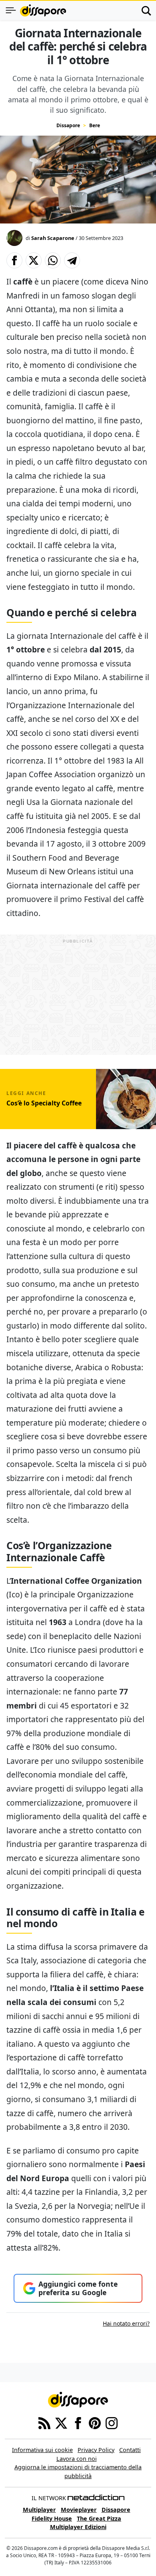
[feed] (44, 2422)
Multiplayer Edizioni (78, 2527)
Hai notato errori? (126, 2323)
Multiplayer (39, 2510)
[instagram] (112, 2422)
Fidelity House (52, 2518)
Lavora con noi (77, 2459)
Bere (95, 125)
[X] (61, 2422)
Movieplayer (79, 2510)
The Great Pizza (99, 2518)
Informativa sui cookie (42, 2450)
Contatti (130, 2450)
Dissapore (68, 125)
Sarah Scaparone (53, 238)
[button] (14, 260)
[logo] (43, 10)
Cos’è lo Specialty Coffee (44, 1103)
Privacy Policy (96, 2450)
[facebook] (78, 2422)
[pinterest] (95, 2422)
